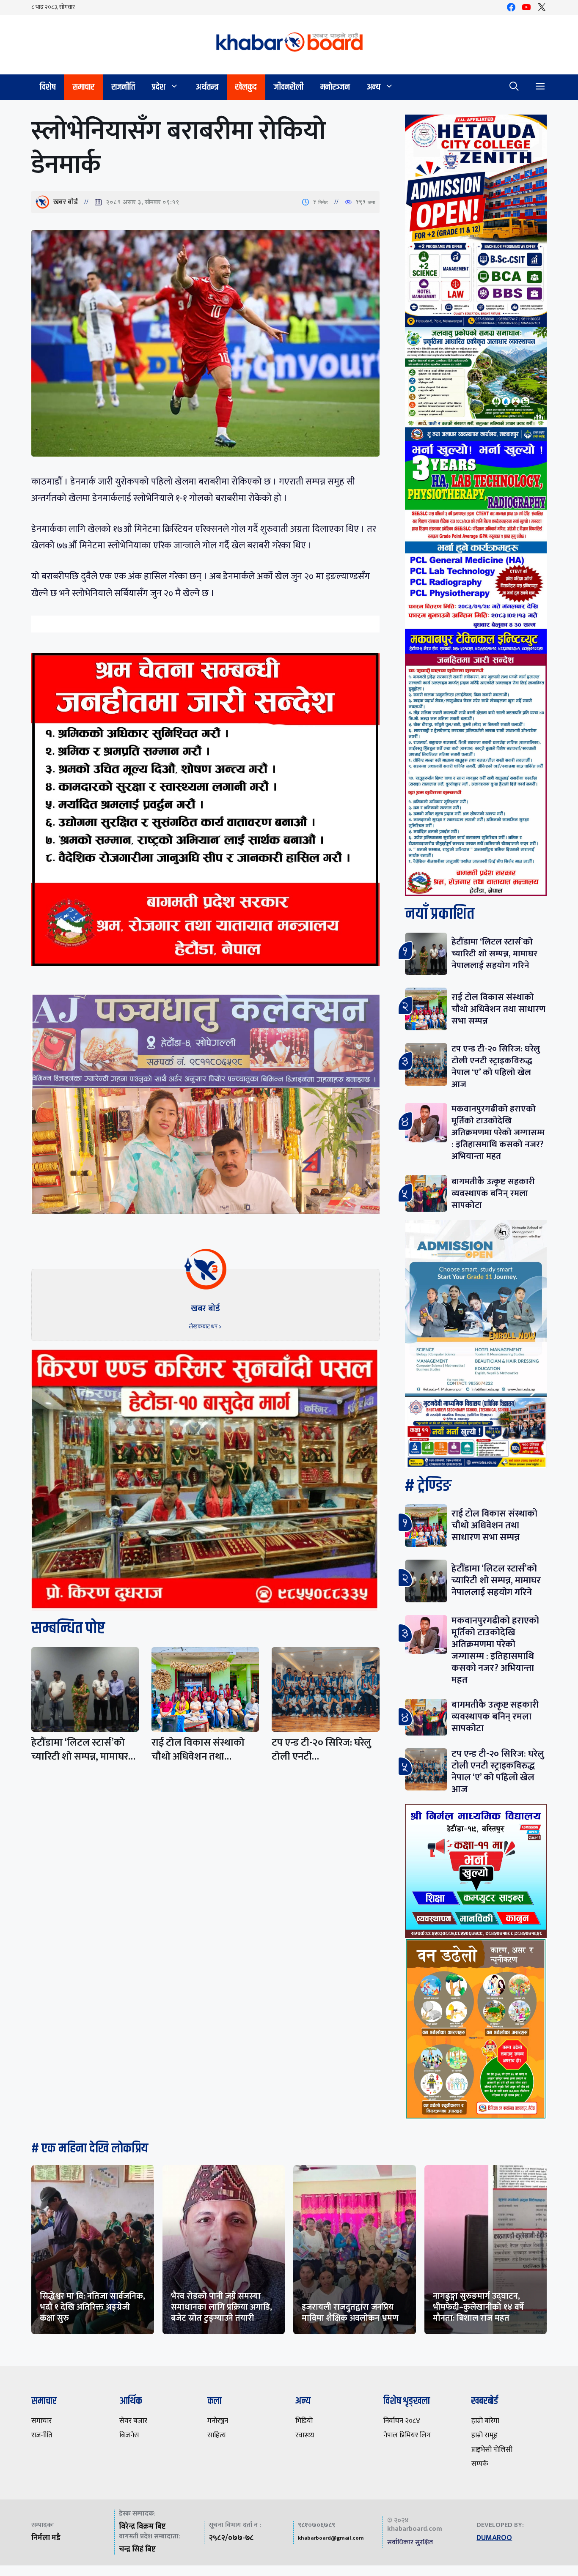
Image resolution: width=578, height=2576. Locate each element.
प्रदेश (159, 87)
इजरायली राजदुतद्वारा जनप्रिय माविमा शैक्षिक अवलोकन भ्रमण (350, 2313)
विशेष (48, 87)
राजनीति (123, 87)
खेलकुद (246, 87)
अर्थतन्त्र (207, 87)
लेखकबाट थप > (205, 1326)
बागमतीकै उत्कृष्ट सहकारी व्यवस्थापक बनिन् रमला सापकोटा (493, 1193)
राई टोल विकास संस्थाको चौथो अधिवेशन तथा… (198, 1750)
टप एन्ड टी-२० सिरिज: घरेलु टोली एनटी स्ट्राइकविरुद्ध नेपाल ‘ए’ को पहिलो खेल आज (496, 1066)
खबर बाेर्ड (66, 202)
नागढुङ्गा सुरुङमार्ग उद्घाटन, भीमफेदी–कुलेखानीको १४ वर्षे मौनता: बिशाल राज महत (478, 2307)
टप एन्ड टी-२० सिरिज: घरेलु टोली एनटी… (321, 1750)
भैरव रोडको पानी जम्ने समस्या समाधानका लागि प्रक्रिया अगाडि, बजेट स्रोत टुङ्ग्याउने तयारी (222, 2307)
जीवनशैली (289, 87)
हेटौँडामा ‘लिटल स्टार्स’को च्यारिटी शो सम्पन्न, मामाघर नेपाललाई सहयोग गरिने (494, 954)
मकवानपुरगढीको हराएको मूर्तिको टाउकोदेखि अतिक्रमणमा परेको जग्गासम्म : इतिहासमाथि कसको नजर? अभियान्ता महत (498, 1132)
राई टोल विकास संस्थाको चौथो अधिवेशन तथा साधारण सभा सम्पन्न (498, 1009)
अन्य (374, 87)
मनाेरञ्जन (335, 87)
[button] (514, 87)
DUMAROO (494, 2538)
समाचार (83, 87)
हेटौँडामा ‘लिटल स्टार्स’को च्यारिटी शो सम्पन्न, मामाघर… (83, 1750)
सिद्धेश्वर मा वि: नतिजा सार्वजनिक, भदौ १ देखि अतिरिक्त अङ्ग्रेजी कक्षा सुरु (92, 2307)
